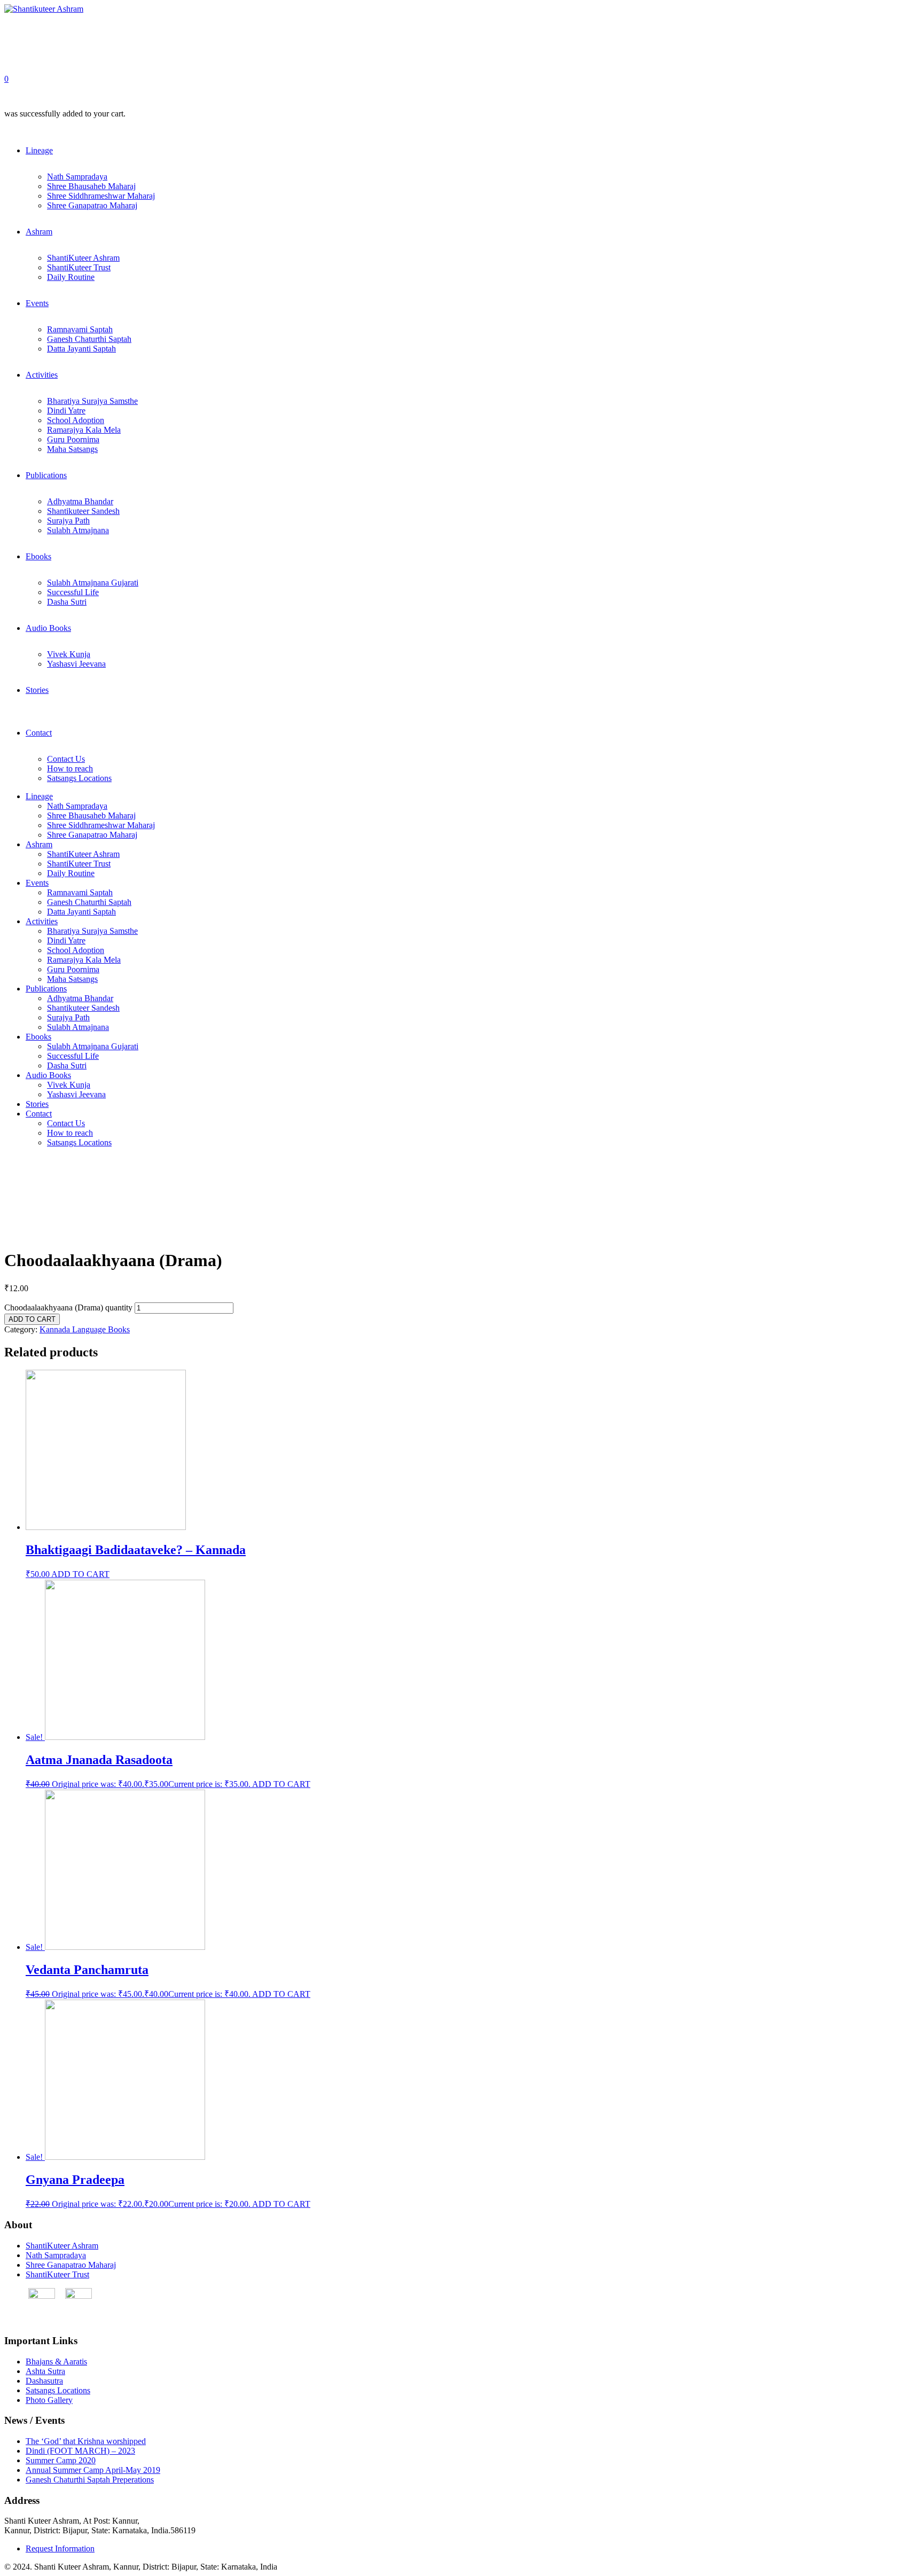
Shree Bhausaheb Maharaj (91, 186)
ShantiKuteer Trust (79, 267)
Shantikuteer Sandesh (83, 511)
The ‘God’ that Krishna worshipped (86, 2441)
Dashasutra (44, 2381)
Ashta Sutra (45, 2371)
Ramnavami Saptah (80, 329)
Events (37, 303)
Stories (37, 690)
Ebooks (38, 556)
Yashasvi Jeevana (76, 664)
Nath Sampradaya (77, 177)
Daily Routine (71, 277)
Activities (42, 375)
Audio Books (48, 628)
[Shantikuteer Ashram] (44, 9)
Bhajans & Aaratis (56, 2362)
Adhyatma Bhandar (80, 501)
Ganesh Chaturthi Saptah (89, 339)
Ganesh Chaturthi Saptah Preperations (90, 2480)
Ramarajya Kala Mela (84, 430)
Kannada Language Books (85, 1329)
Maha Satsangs (72, 449)
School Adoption (76, 420)
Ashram (39, 232)
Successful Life (73, 592)
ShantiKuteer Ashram (83, 258)
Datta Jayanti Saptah (81, 349)
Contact (39, 733)
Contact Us (66, 759)
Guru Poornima (73, 439)
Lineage (39, 150)
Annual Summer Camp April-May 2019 (93, 2470)
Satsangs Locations (79, 778)
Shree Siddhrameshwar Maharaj (101, 196)
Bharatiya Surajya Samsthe (92, 401)
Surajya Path (68, 521)
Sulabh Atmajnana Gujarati (93, 583)
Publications (46, 475)
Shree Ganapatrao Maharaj (92, 205)
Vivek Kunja (69, 654)
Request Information (60, 2548)
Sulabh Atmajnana (78, 530)
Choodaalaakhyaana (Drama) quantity (68, 1307)
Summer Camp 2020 (61, 2460)
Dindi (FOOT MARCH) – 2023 (80, 2451)
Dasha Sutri (67, 602)
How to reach (70, 768)
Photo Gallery (49, 2400)
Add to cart (32, 1319)
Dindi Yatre (66, 411)
